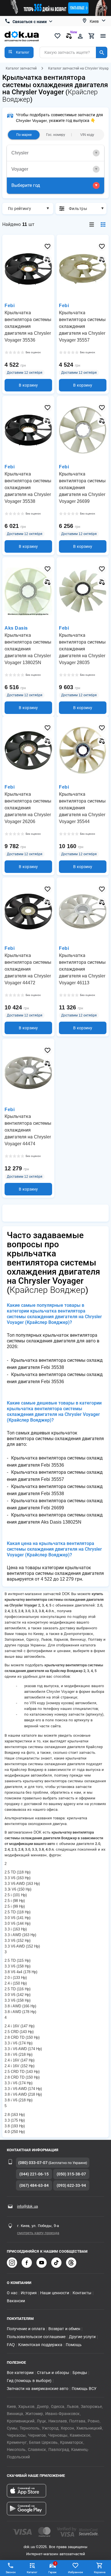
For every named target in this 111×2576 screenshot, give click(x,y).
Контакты (82, 2293)
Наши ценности (55, 2293)
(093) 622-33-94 (71, 2185)
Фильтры (78, 209)
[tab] (55, 153)
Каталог (32, 2572)
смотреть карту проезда (38, 2233)
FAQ (11, 2345)
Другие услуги (82, 2337)
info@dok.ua (27, 2206)
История (29, 2293)
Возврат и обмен (64, 2329)
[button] (19, 52)
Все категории (20, 2373)
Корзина (100, 2572)
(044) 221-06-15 (34, 2174)
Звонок (11, 2572)
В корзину (28, 385)
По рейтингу (19, 209)
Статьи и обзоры (53, 2373)
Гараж (53, 2568)
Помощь (74, 2345)
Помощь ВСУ (84, 2389)
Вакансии (16, 2301)
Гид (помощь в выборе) (29, 2381)
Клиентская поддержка (40, 2345)
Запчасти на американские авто (38, 2389)
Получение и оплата (26, 2329)
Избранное (75, 2572)
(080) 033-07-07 (33, 2163)
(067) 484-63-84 (34, 2185)
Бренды (80, 2373)
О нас (12, 2293)
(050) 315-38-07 (71, 2174)
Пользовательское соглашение (36, 2337)
